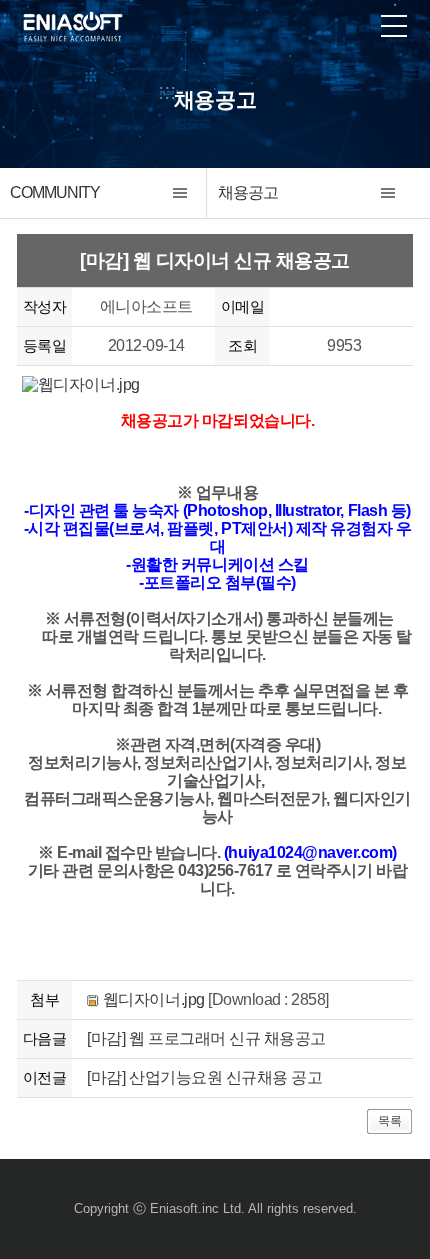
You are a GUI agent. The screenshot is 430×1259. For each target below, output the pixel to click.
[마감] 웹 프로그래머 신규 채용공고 (206, 1038)
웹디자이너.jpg (154, 999)
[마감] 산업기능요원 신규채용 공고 (204, 1077)
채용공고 (248, 192)
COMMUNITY (55, 192)
